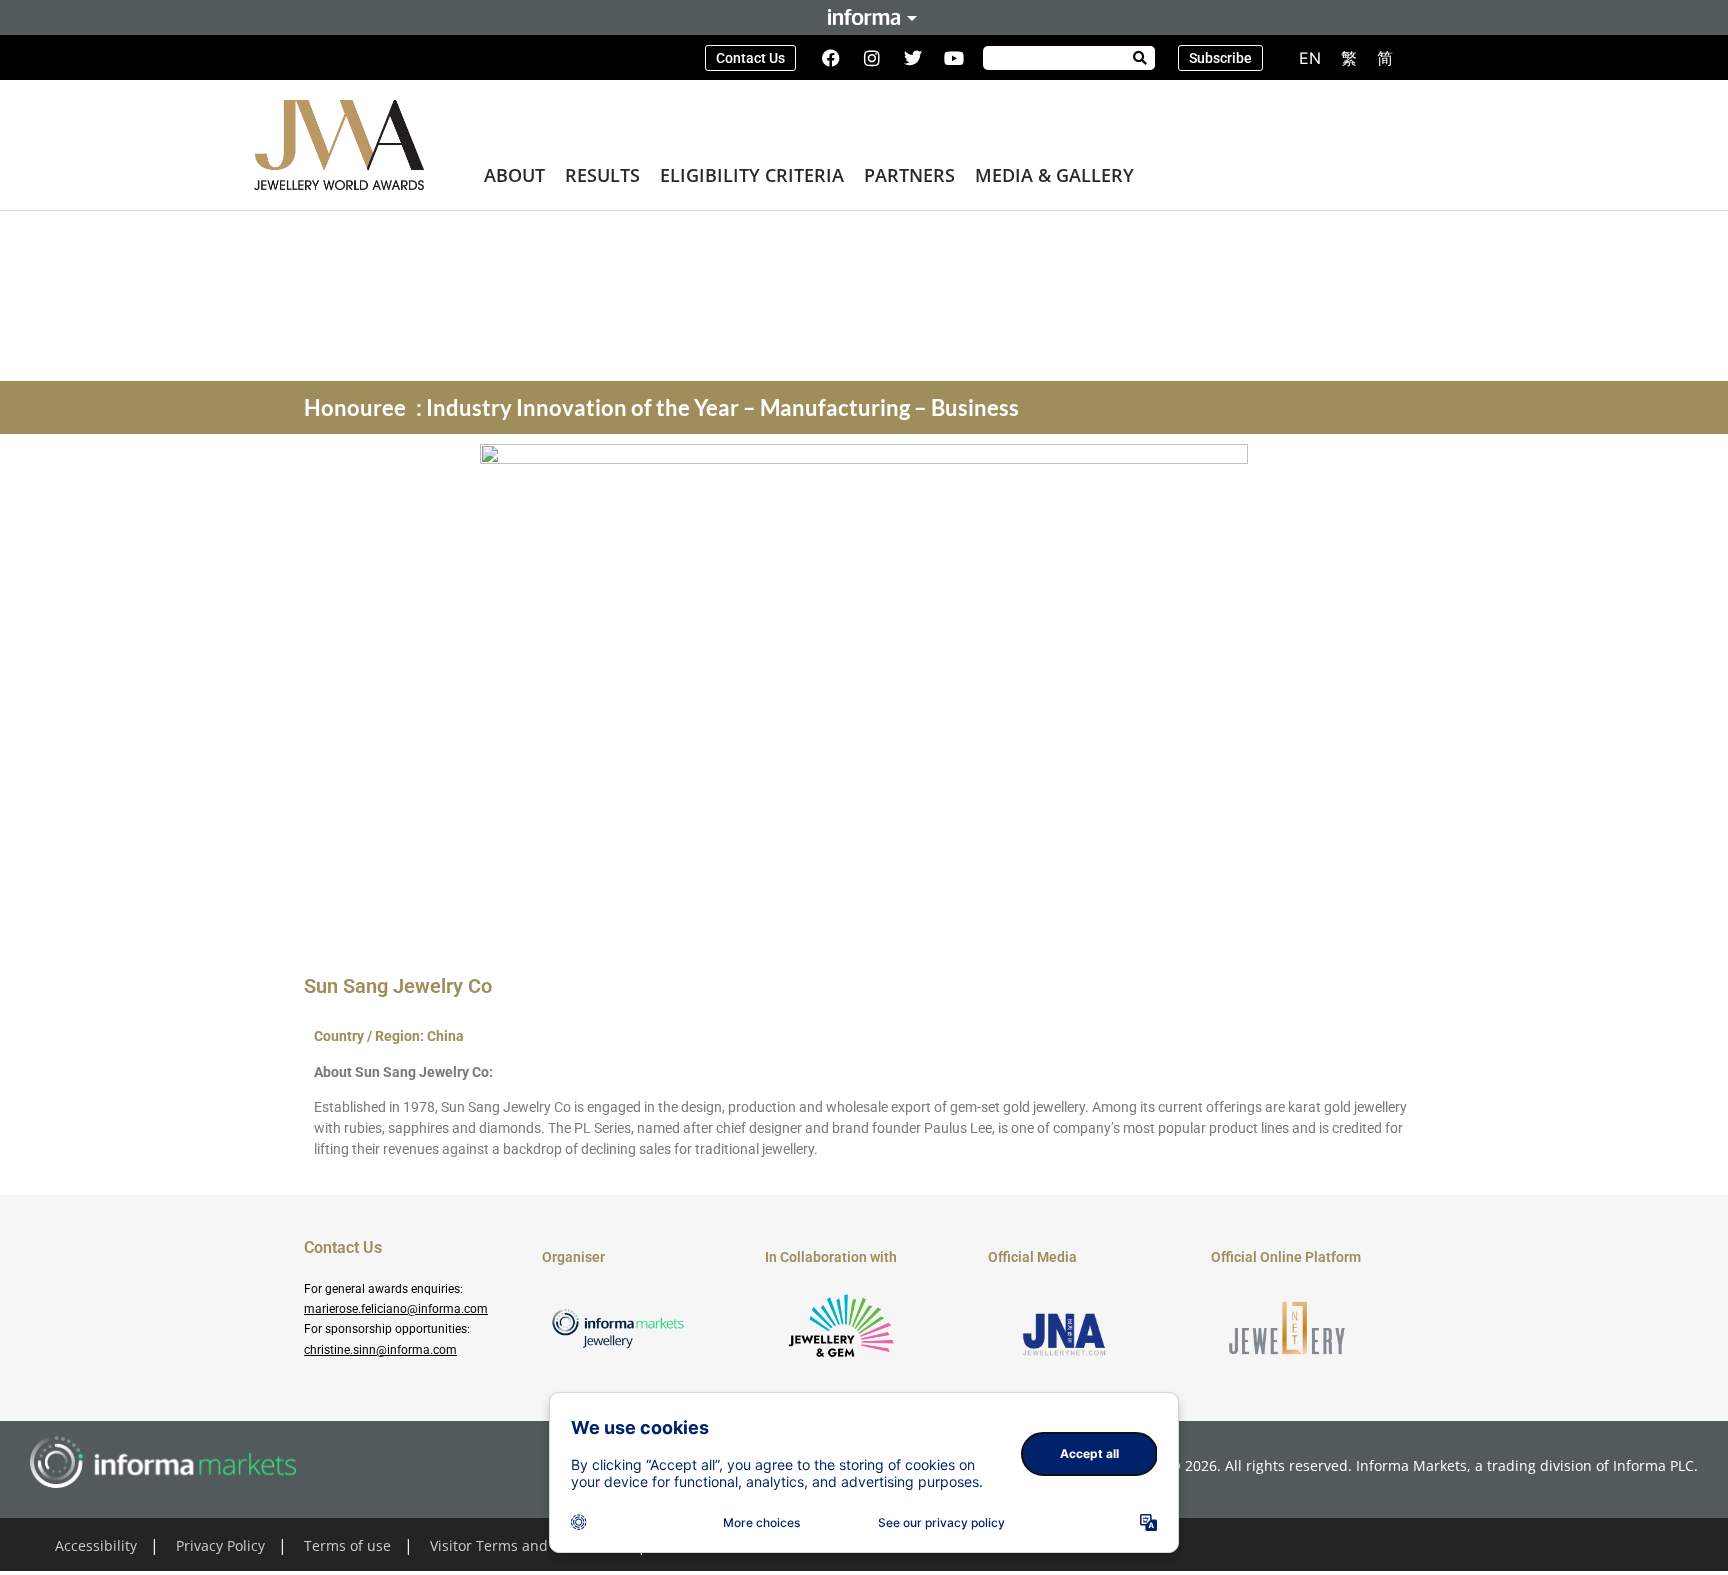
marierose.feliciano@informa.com (396, 1309)
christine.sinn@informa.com (380, 1350)
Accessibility (96, 1545)
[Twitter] (913, 58)
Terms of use (347, 1545)
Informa (864, 17)
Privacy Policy (220, 1545)
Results (602, 175)
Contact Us (343, 1247)
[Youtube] (954, 58)
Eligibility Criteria (752, 175)
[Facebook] (831, 58)
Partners (909, 175)
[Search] (1139, 58)
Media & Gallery (1054, 175)
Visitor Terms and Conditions (527, 1545)
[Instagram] (872, 58)
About (514, 175)
